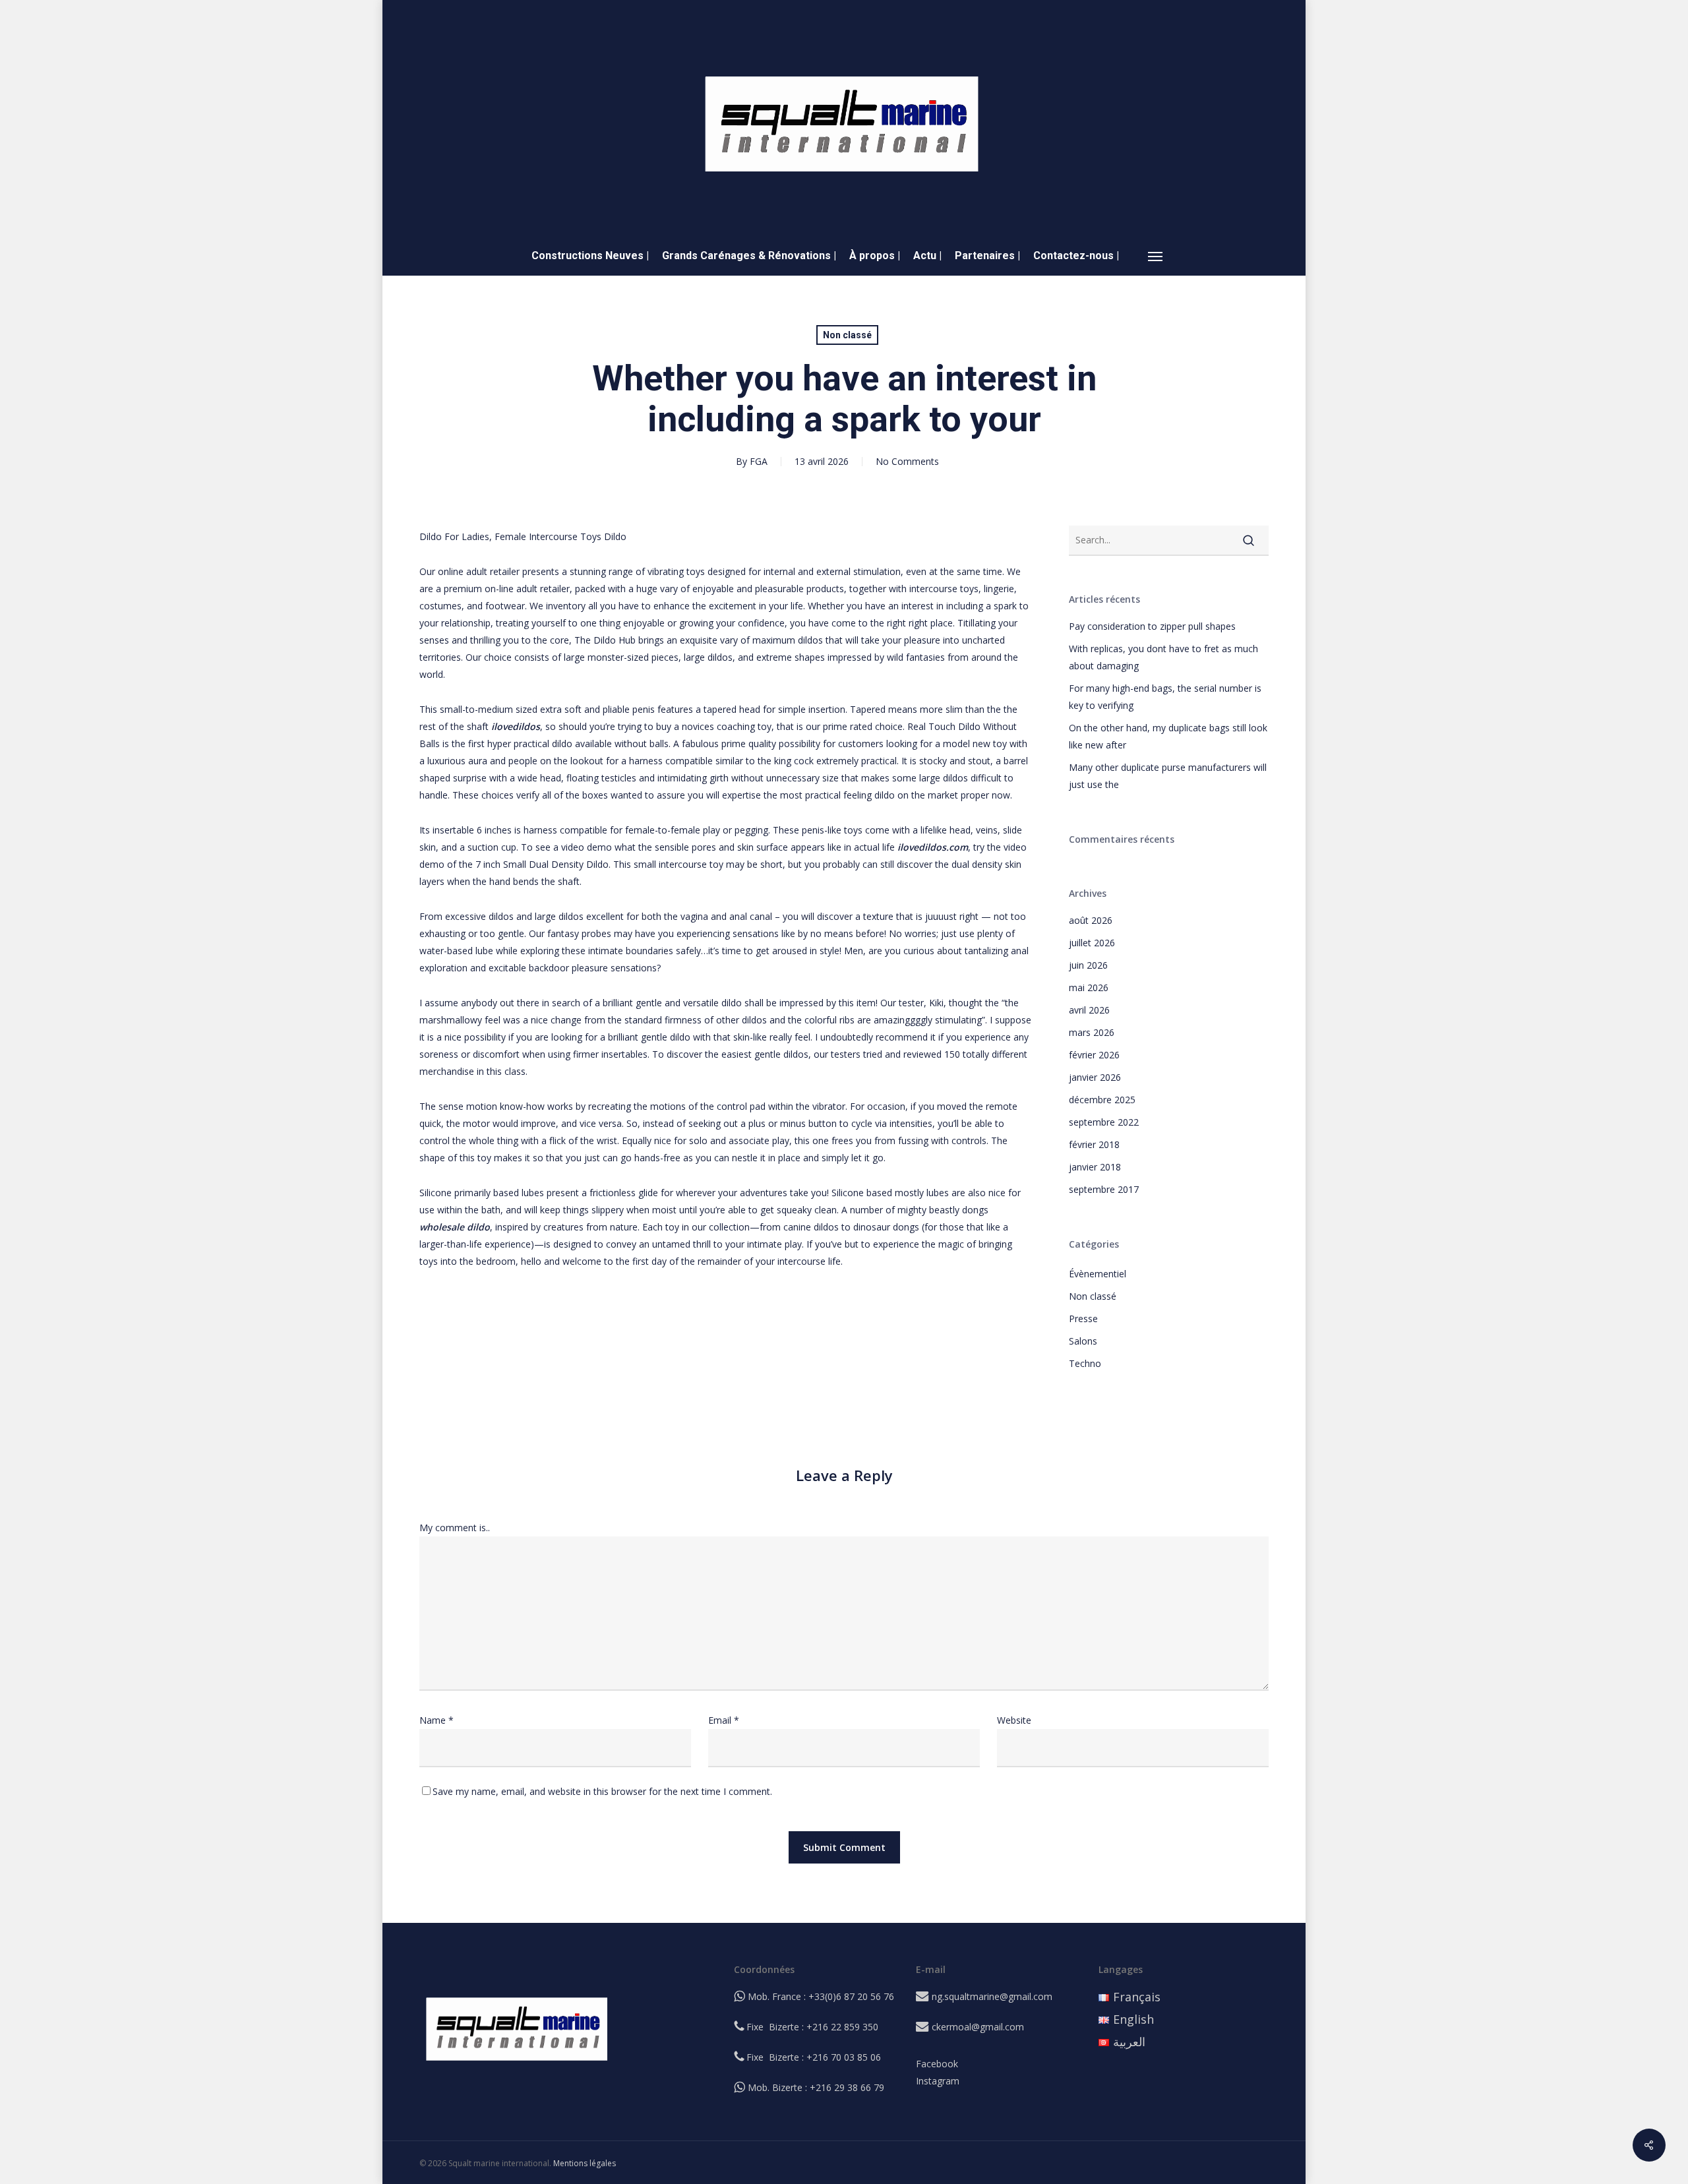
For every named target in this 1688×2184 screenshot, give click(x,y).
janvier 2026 (1095, 1077)
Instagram (938, 2081)
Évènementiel (1098, 1274)
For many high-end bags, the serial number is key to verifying (1165, 697)
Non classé (847, 335)
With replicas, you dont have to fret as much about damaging (1163, 657)
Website (1014, 1720)
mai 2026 (1089, 987)
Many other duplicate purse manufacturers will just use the (1168, 776)
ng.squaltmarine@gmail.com (992, 1996)
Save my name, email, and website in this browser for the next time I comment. (602, 1791)
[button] (1156, 256)
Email (724, 1720)
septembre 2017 (1104, 1189)
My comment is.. (455, 1528)
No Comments (907, 461)
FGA (759, 461)
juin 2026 (1088, 965)
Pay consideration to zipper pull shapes (1152, 626)
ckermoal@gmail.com (978, 2027)
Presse (1083, 1319)
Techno (1085, 1363)
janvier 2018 (1095, 1167)
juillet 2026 (1092, 943)
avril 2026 (1089, 1010)
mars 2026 (1092, 1032)
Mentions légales (585, 2163)
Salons (1083, 1341)
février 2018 (1094, 1144)
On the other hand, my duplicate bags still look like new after (1168, 736)
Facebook (937, 2064)
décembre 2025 (1102, 1100)
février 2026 (1094, 1055)
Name (437, 1720)
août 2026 (1091, 920)
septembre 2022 (1104, 1122)
